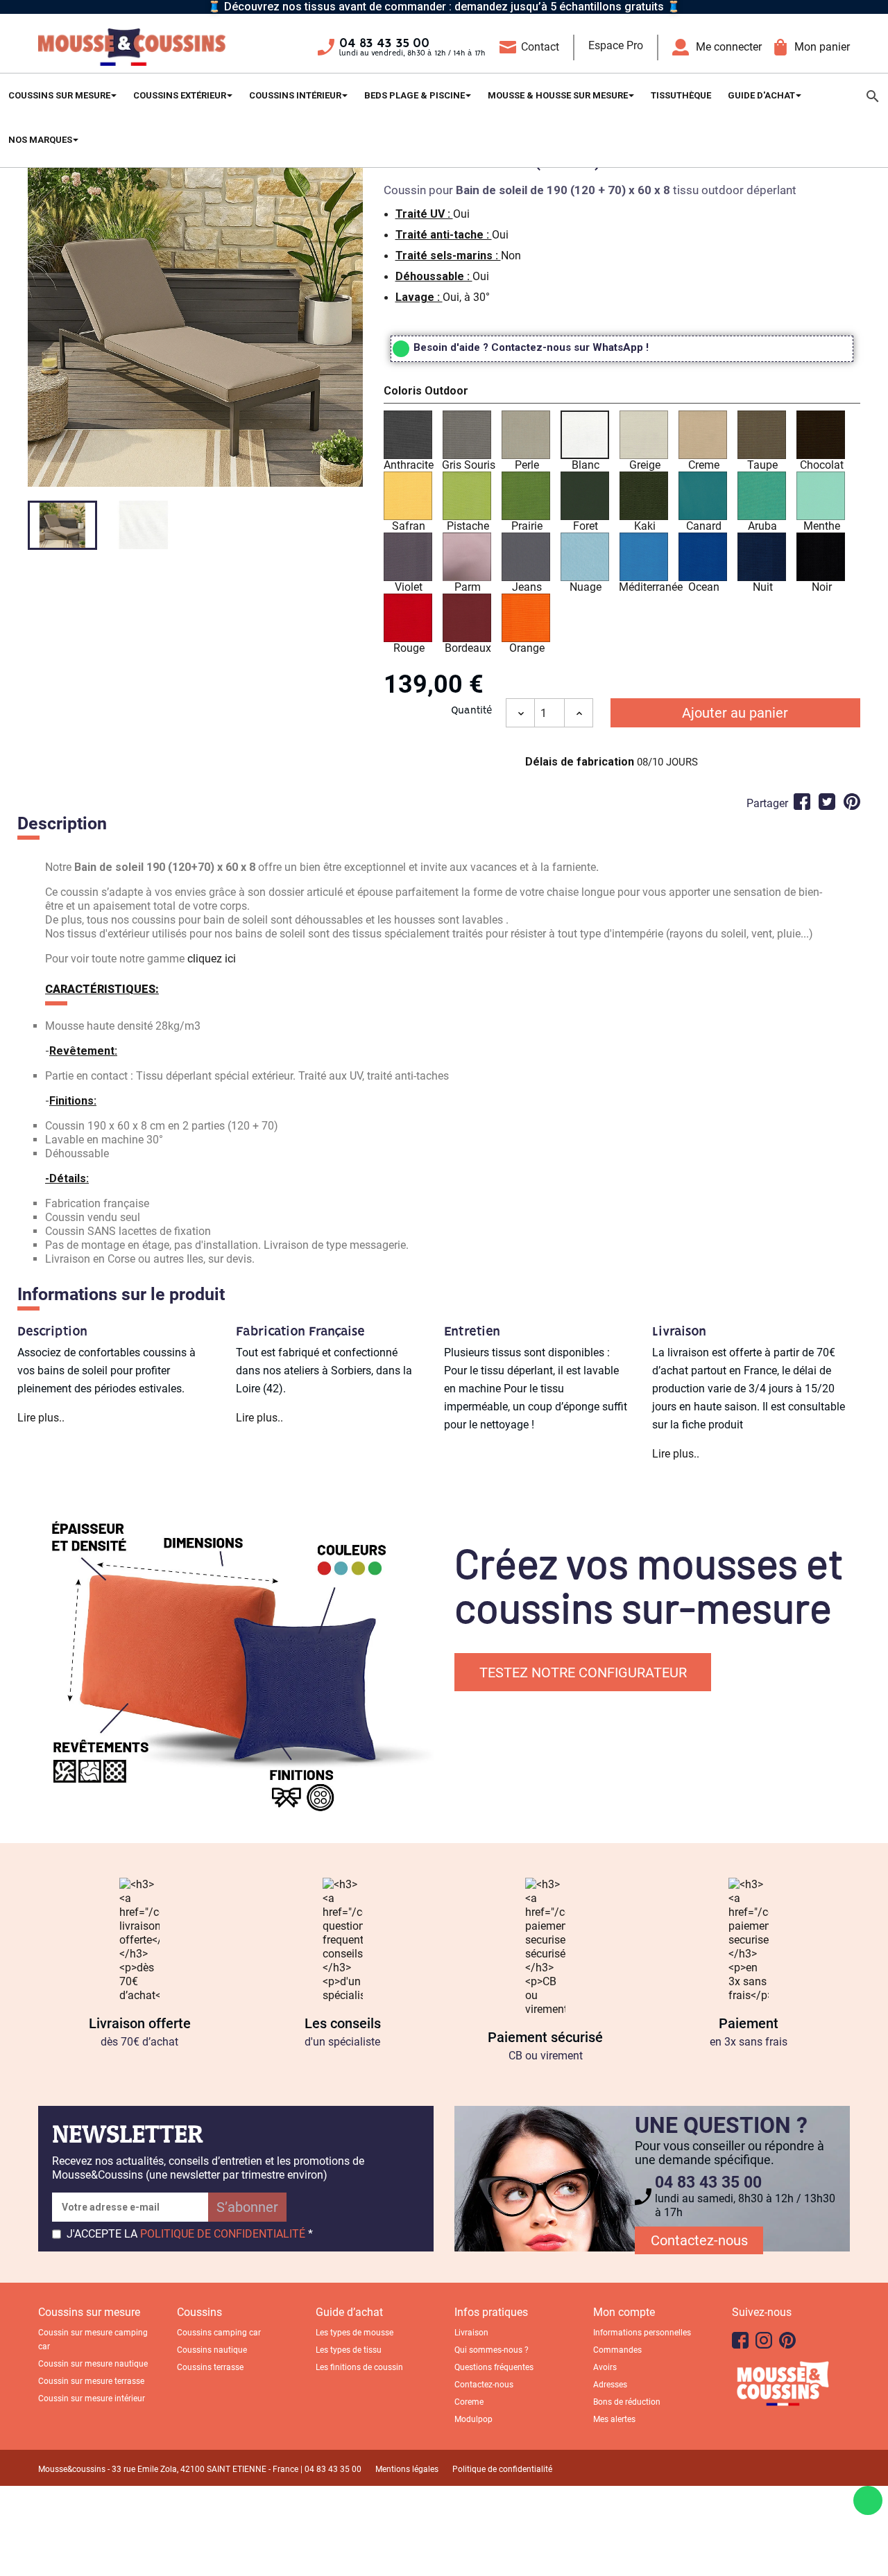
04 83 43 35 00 (384, 44)
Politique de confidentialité (502, 2469)
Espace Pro (616, 45)
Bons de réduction (627, 2402)
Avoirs (605, 2367)
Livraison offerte (140, 2023)
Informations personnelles (642, 2333)
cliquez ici (212, 959)
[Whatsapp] (868, 2500)
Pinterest (852, 802)
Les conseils (343, 2023)
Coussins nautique (212, 2350)
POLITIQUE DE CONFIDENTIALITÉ (223, 2234)
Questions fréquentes (494, 2367)
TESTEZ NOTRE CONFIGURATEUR (583, 1672)
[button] (622, 393)
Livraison (471, 2333)
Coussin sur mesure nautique (93, 2364)
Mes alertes (614, 2419)
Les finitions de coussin (359, 2367)
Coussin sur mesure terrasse (91, 2381)
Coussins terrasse (210, 2367)
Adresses (610, 2385)
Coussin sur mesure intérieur (92, 2398)
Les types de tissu (349, 2350)
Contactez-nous (699, 2240)
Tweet (827, 802)
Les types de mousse (355, 2333)
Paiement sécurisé (545, 2037)
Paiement (749, 2023)
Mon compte (624, 2312)
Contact (540, 47)
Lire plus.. (41, 1418)
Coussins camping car (219, 2333)
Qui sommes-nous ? (492, 2350)
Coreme (469, 2402)
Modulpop (473, 2419)
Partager (802, 802)
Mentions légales (407, 2469)
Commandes (617, 2350)
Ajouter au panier (735, 713)
